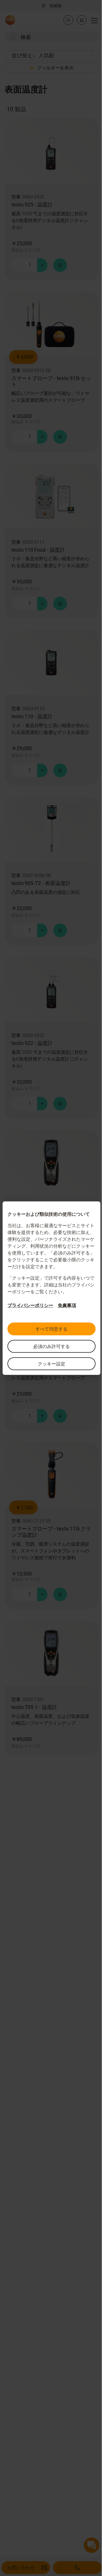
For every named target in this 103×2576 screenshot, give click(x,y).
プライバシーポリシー (30, 1305)
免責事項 (67, 1305)
